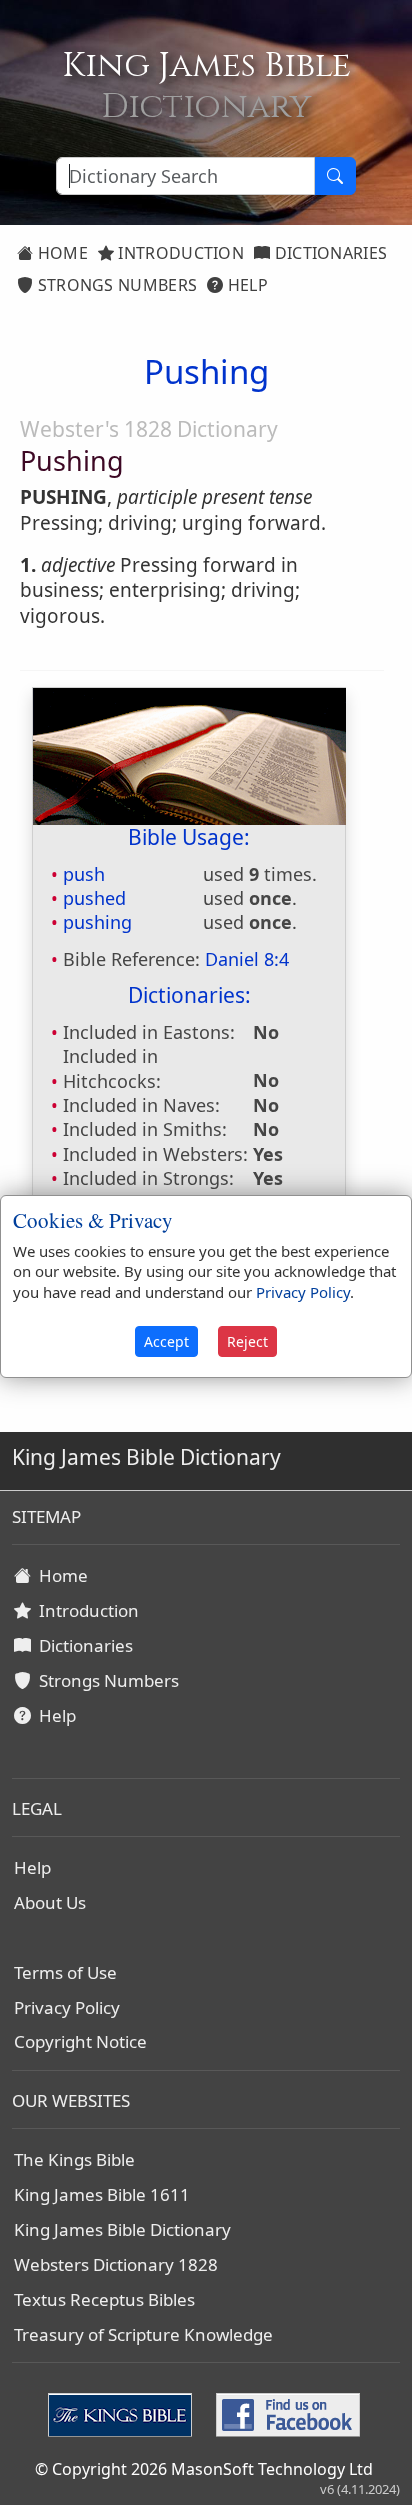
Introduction (179, 253)
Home (60, 253)
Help (245, 285)
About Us (50, 1902)
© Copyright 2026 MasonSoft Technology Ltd (204, 2469)
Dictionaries (328, 253)
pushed (94, 898)
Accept (166, 1341)
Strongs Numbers (115, 285)
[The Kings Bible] (124, 2413)
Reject (247, 1341)
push (84, 874)
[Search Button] (335, 176)
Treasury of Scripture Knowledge (143, 2334)
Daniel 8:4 (247, 959)
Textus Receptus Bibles (104, 2299)
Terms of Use (65, 1972)
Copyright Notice (80, 2041)
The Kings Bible (74, 2159)
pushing (97, 922)
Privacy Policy (67, 2007)
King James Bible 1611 (102, 2194)
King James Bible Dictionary (122, 2229)
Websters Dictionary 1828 (116, 2264)
